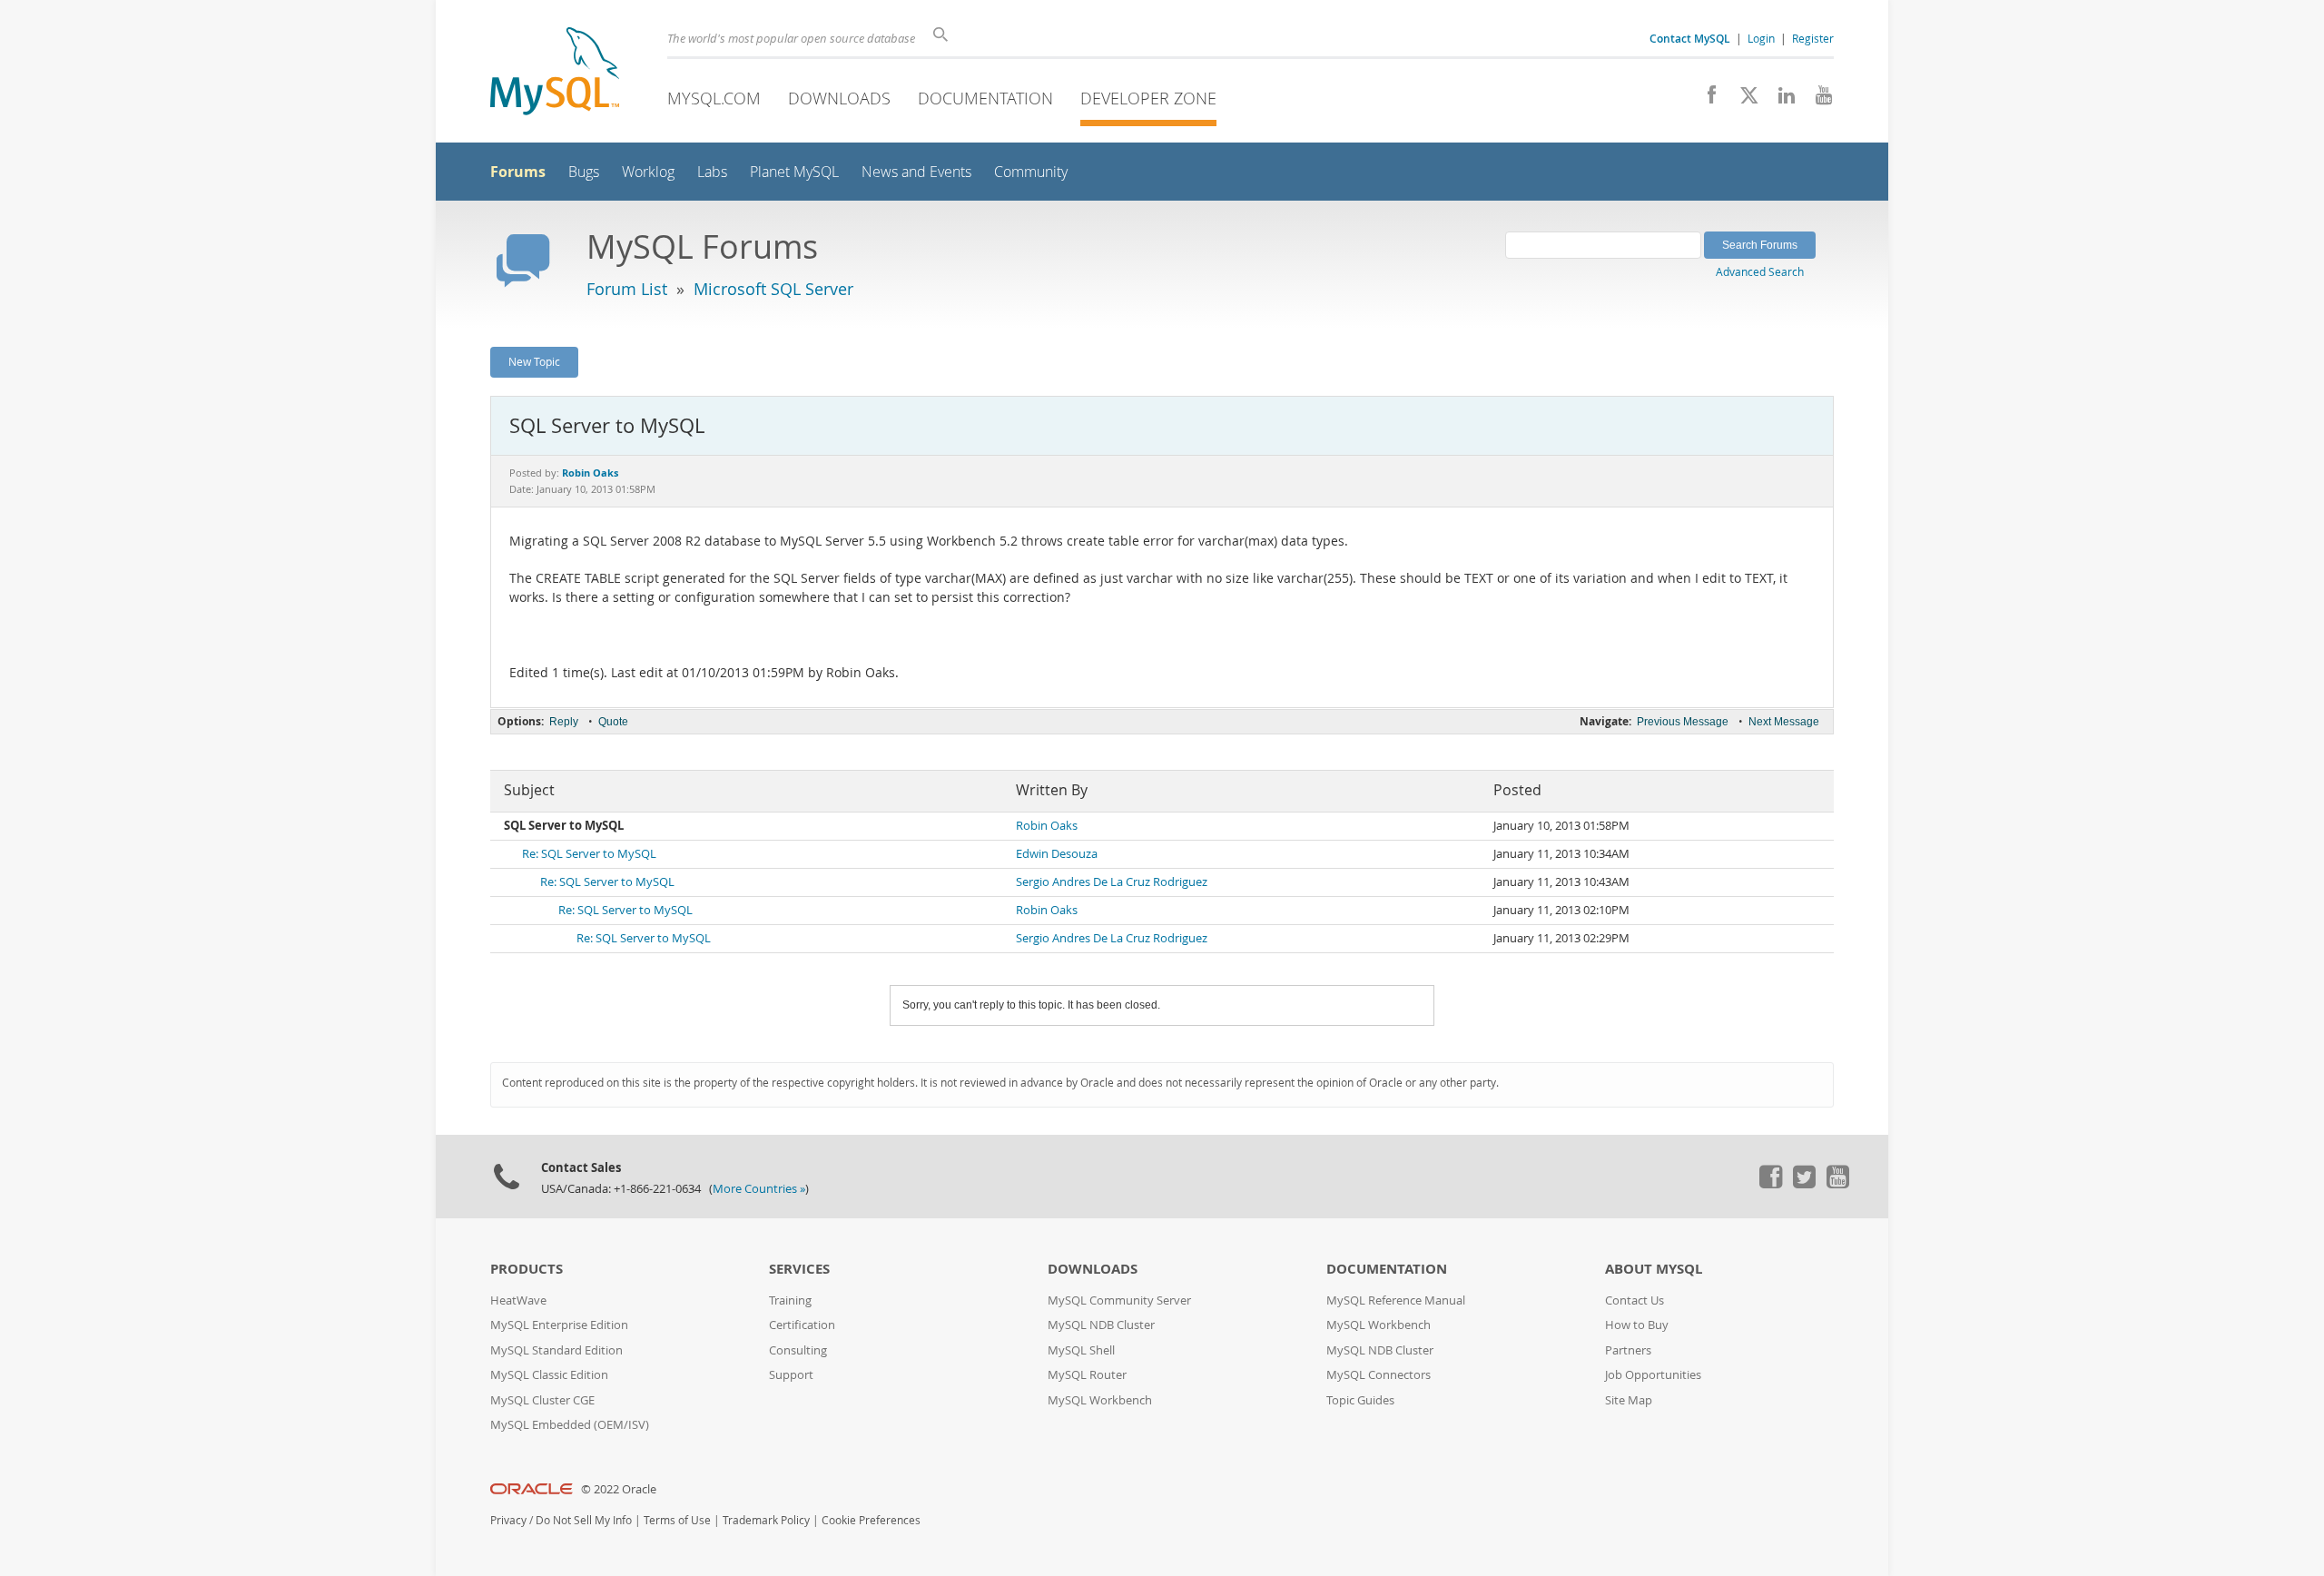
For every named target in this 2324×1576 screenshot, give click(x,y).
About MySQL (1654, 1269)
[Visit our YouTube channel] (1817, 100)
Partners (1628, 1350)
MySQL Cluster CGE (542, 1400)
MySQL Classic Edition (549, 1375)
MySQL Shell (1081, 1350)
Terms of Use (677, 1520)
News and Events (916, 172)
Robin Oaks (1047, 826)
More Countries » (759, 1189)
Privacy (508, 1520)
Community (1031, 172)
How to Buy (1637, 1325)
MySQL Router (1087, 1375)
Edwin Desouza (1057, 854)
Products (527, 1269)
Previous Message (1683, 722)
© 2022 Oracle (619, 1489)
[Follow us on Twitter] (1804, 1184)
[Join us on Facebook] (1705, 100)
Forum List (627, 289)
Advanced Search (1760, 271)
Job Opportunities (1653, 1375)
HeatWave (518, 1300)
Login (1761, 38)
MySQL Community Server (1119, 1300)
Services (799, 1269)
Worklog (648, 172)
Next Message (1784, 722)
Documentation (985, 98)
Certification (802, 1325)
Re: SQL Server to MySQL (589, 854)
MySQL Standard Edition (556, 1350)
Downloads (839, 98)
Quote (613, 722)
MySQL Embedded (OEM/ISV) (570, 1425)
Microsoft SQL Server (773, 289)
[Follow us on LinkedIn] (1780, 100)
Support (791, 1375)
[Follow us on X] (1743, 100)
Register (1813, 38)
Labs (712, 172)
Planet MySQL (794, 172)
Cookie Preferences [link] (871, 1520)
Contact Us (1635, 1300)
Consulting (798, 1350)
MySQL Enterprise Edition (559, 1325)
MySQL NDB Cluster (1101, 1325)
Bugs (584, 172)
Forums (518, 172)
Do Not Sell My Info (584, 1520)
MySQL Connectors (1379, 1375)
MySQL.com (714, 98)
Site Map (1629, 1400)
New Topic (534, 361)
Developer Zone (1148, 98)
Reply (564, 722)
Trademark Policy (766, 1520)
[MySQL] (555, 73)
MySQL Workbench (1100, 1400)
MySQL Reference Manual (1396, 1300)
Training (790, 1300)
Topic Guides (1360, 1400)
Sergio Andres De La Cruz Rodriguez (1112, 882)
